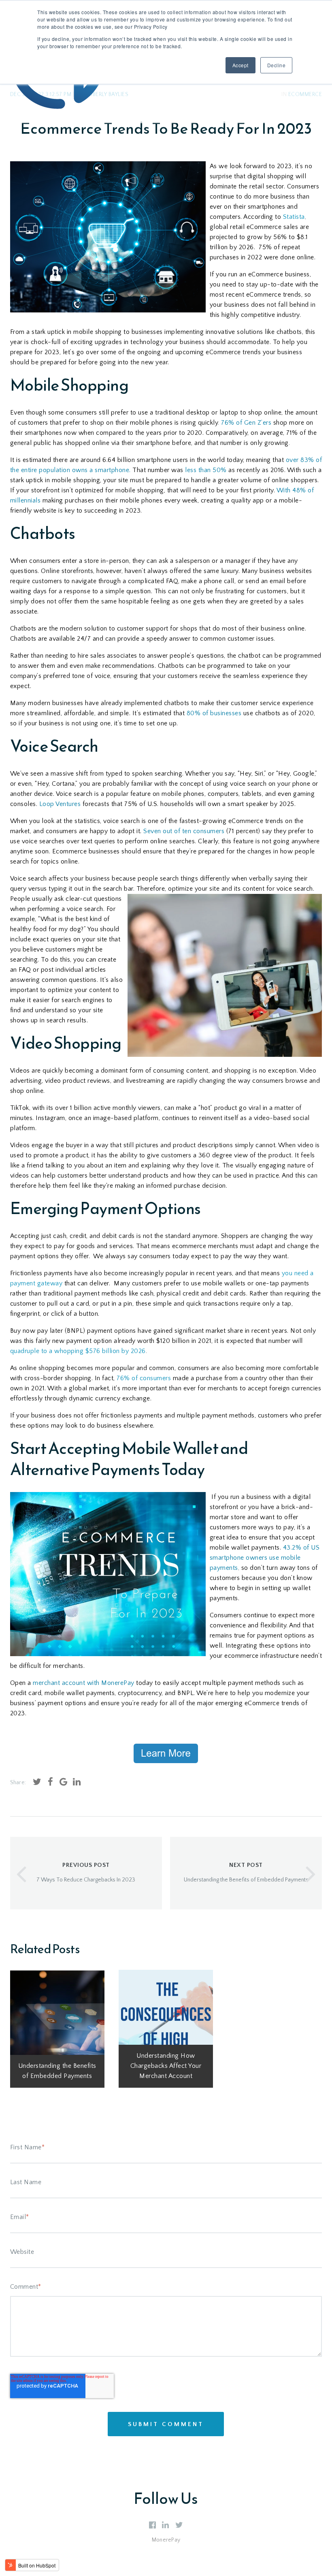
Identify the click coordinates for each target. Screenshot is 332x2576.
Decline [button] (277, 65)
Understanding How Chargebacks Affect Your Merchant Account (166, 2066)
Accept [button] (240, 65)
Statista (293, 217)
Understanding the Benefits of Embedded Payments (57, 2071)
